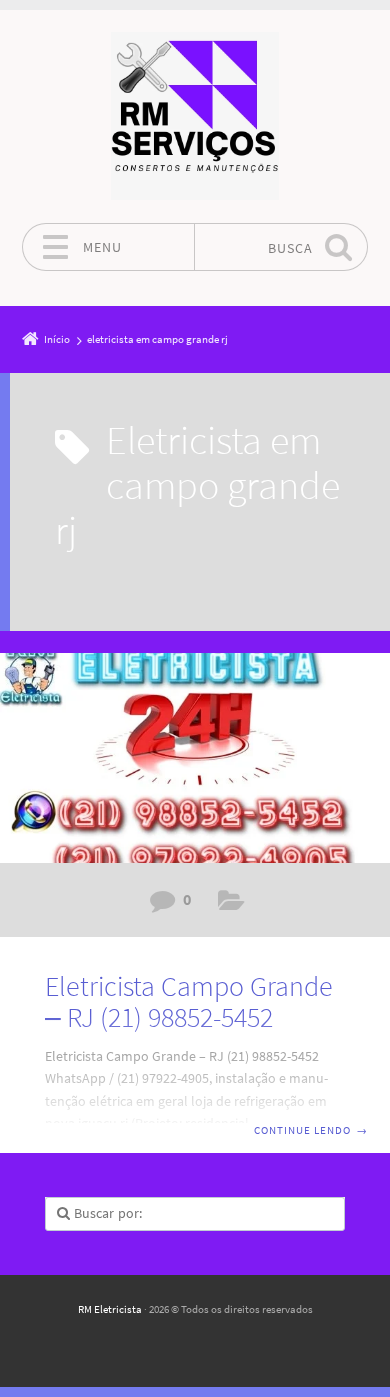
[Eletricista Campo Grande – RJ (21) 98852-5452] (195, 758)
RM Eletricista (110, 1309)
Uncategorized (231, 904)
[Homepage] (195, 116)
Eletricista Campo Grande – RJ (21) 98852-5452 (189, 1001)
